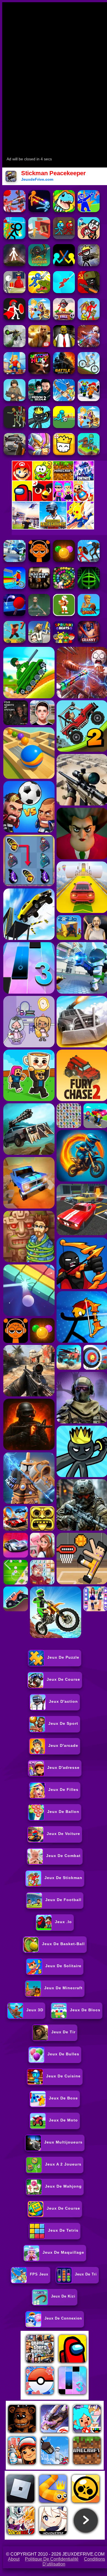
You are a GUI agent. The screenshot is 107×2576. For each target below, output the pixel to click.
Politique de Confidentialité (52, 2559)
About (14, 2559)
